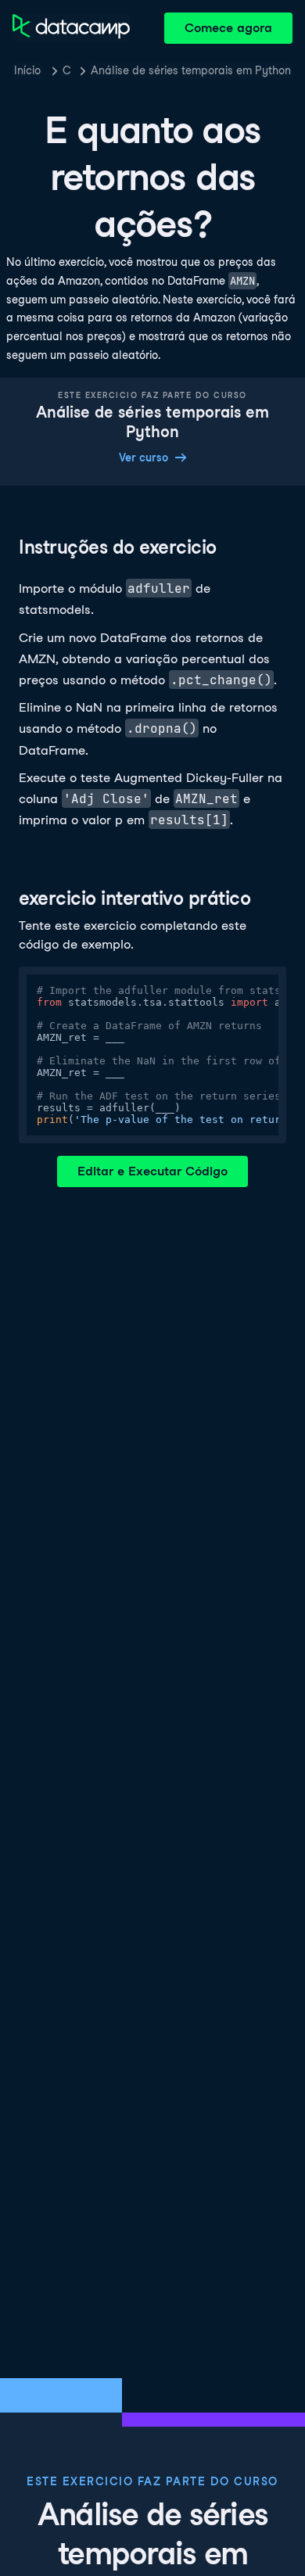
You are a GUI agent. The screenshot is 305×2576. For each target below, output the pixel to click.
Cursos (66, 70)
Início (27, 70)
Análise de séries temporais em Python (191, 70)
